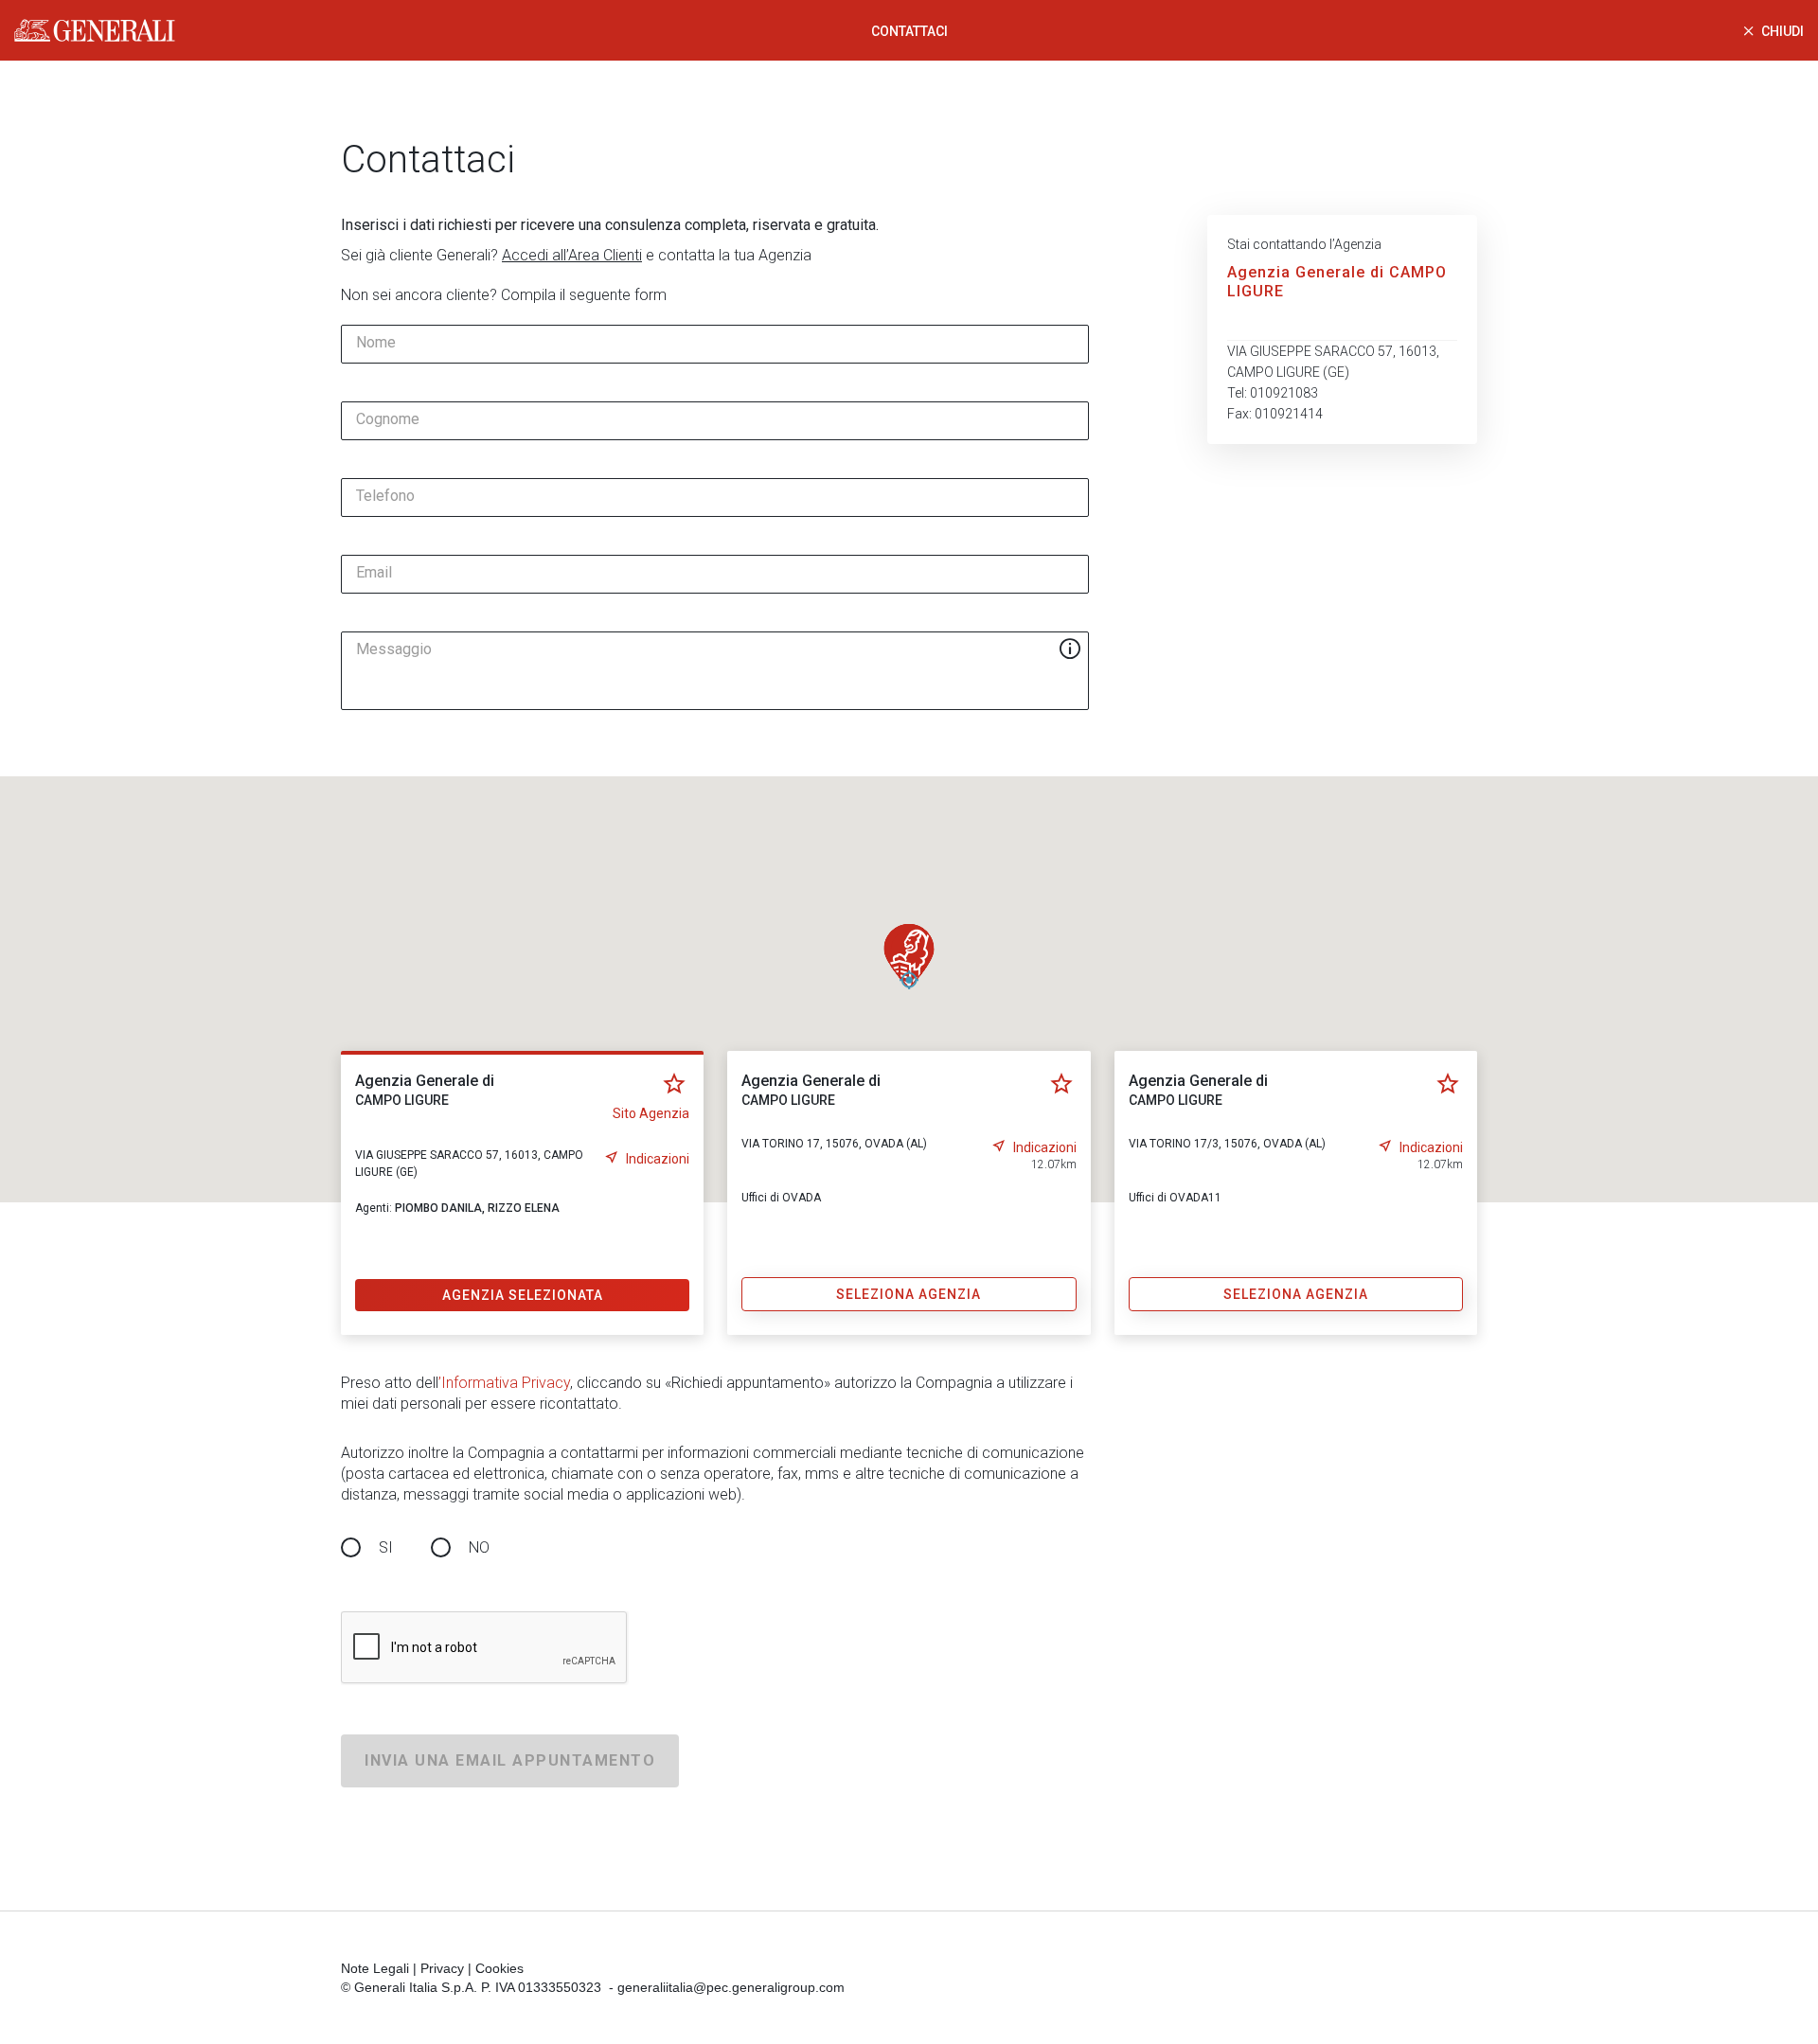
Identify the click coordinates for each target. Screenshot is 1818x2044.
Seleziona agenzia (909, 1294)
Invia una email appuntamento (510, 1760)
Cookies (499, 1968)
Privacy (442, 1968)
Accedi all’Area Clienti (572, 255)
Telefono (385, 496)
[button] (909, 956)
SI (386, 1547)
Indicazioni (658, 1159)
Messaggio (394, 649)
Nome (376, 343)
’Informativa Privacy (504, 1383)
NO (479, 1547)
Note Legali (375, 1968)
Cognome (388, 419)
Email (374, 573)
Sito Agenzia (651, 1113)
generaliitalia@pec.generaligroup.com (731, 1987)
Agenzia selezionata (523, 1295)
